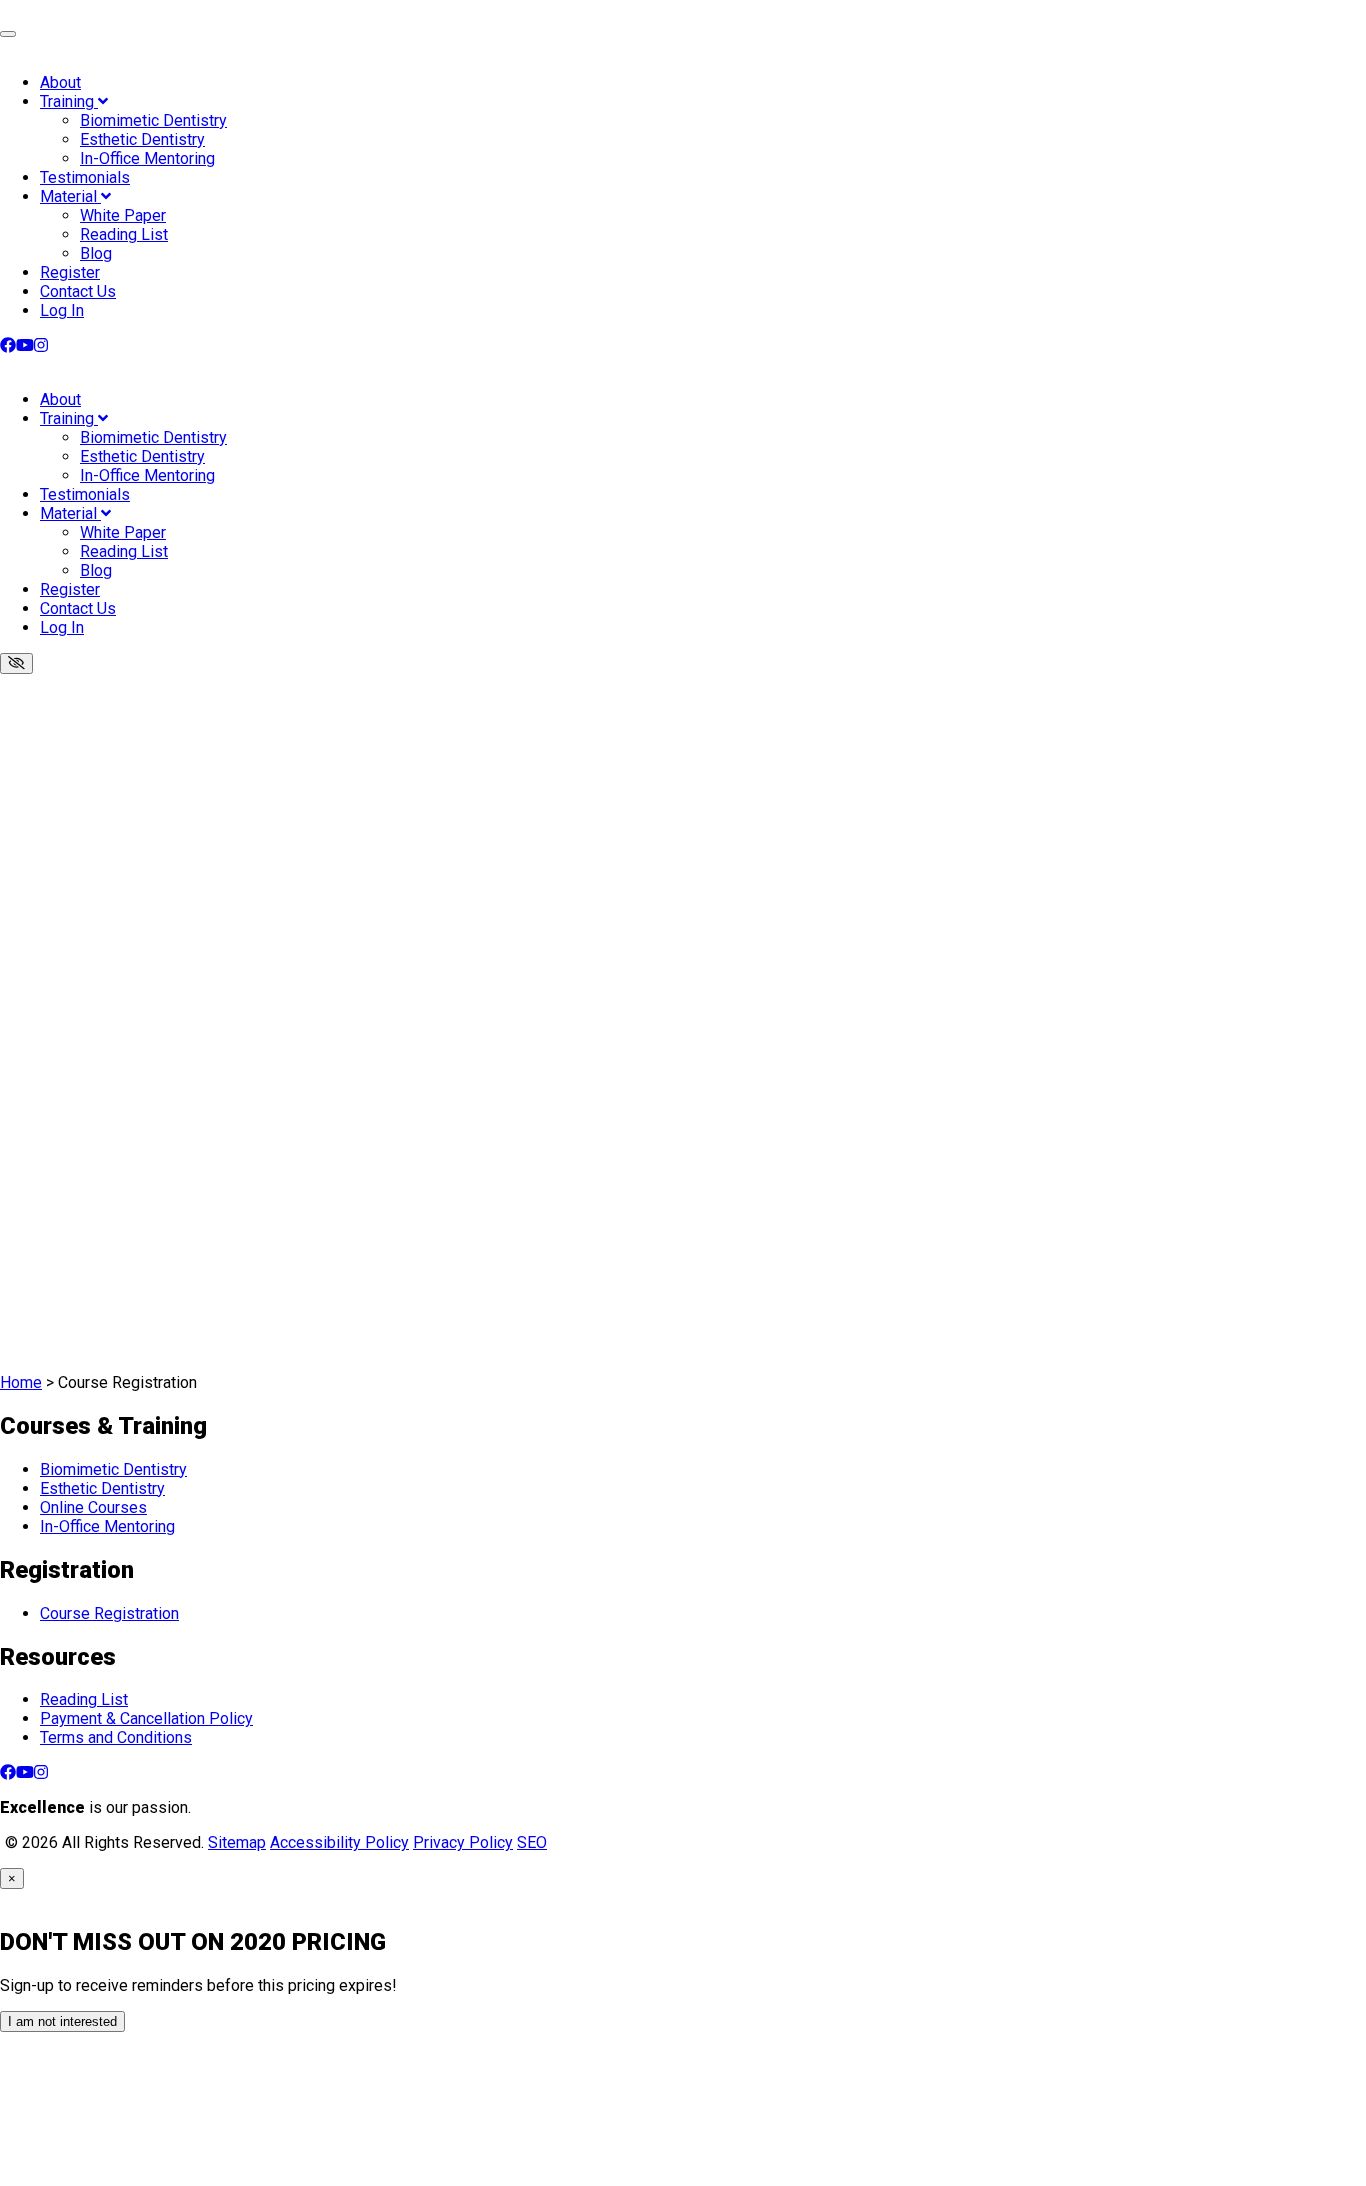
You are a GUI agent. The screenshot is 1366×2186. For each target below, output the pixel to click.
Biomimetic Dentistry (153, 120)
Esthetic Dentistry (142, 139)
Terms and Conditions (116, 1737)
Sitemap (237, 1842)
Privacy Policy (463, 1842)
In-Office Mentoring (147, 158)
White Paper (123, 215)
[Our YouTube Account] (25, 345)
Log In (62, 310)
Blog (96, 253)
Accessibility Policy (339, 1842)
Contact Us (78, 291)
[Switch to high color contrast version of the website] (16, 663)
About (60, 82)
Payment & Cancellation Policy (146, 1718)
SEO (532, 1842)
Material (70, 196)
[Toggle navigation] (8, 34)
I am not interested (62, 2021)
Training (69, 101)
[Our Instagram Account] (41, 345)
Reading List (124, 234)
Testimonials (85, 177)
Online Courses (93, 1507)
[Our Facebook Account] (8, 345)
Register (70, 272)
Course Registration (109, 1613)
